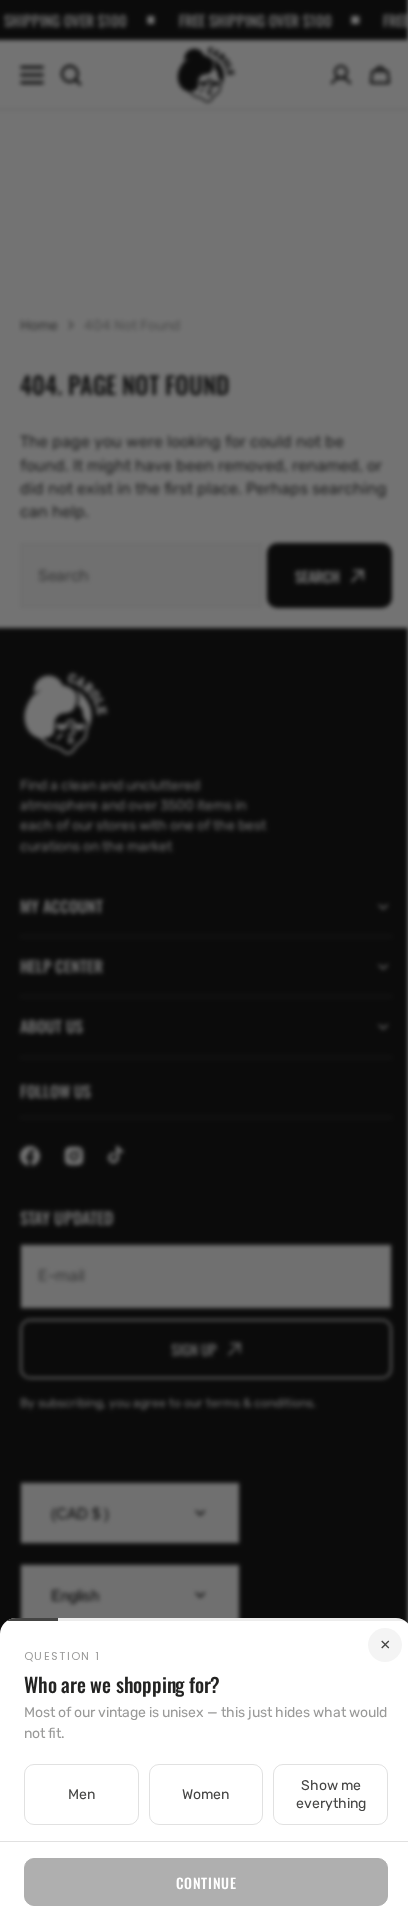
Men (78, 1794)
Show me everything (318, 1794)
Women (198, 1794)
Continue (198, 1882)
